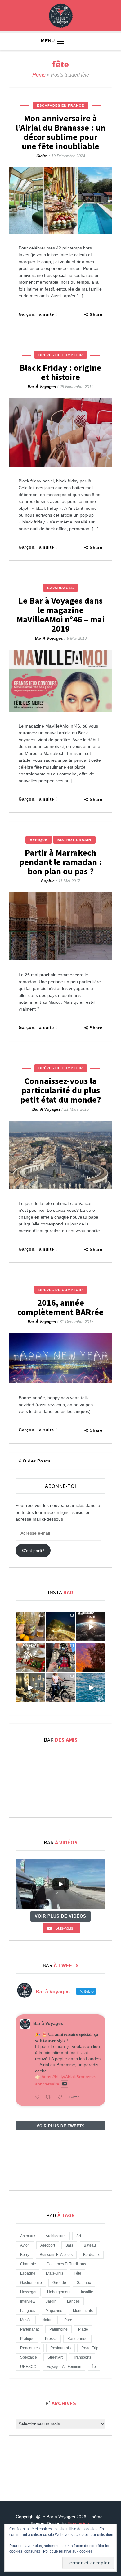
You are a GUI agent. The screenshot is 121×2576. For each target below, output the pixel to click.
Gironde (59, 2283)
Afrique (39, 840)
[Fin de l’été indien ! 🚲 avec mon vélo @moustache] (30, 1688)
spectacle (29, 2357)
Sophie (48, 881)
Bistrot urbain (74, 840)
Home (39, 75)
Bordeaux (91, 2255)
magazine (54, 2311)
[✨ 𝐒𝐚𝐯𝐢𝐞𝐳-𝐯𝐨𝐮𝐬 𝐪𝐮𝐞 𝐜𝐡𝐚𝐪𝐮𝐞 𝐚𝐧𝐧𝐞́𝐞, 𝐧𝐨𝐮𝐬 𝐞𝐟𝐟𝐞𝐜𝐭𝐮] (91, 1627)
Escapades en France (60, 105)
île (94, 2367)
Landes (73, 2301)
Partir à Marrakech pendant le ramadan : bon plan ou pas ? (60, 862)
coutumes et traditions (66, 2264)
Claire (42, 156)
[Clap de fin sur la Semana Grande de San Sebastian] (91, 1688)
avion (25, 2245)
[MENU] (60, 42)
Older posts (37, 1461)
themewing (78, 2523)
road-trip (90, 2348)
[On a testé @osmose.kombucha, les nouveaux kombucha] (30, 1627)
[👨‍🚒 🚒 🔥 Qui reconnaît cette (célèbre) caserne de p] (60, 1657)
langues (28, 2311)
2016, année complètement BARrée (60, 1307)
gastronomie (31, 2283)
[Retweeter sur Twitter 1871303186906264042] (50, 2097)
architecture (56, 2236)
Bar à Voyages (42, 387)
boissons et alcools (56, 2255)
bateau (90, 2245)
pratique (27, 2339)
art (79, 2236)
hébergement (59, 2292)
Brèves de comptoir (61, 355)
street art (55, 2357)
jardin (51, 2301)
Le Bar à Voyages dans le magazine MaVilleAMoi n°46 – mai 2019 (60, 615)
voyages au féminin (64, 2367)
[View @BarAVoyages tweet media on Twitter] (65, 2084)
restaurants (60, 2348)
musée (26, 2320)
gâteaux (84, 2283)
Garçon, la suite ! (38, 314)
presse (51, 2339)
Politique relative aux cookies (68, 2551)
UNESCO (28, 2367)
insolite (87, 2292)
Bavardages (60, 588)
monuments (83, 2311)
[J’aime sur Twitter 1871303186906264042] (62, 2097)
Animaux (28, 2236)
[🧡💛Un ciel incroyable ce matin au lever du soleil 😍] (91, 1657)
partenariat (29, 2329)
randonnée (77, 2339)
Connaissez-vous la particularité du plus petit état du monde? (60, 1090)
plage (83, 2329)
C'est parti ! (33, 1551)
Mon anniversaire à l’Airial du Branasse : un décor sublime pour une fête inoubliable (60, 132)
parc (68, 2320)
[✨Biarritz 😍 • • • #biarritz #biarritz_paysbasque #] (60, 1627)
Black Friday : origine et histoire (60, 372)
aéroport (48, 2245)
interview (28, 2301)
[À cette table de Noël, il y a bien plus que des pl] (30, 1657)
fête (78, 2273)
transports (82, 2357)
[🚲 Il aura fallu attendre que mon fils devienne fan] (60, 1688)
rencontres (30, 2348)
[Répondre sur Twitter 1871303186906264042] (39, 2097)
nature (48, 2320)
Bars (69, 2245)
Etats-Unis (55, 2273)
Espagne (28, 2273)
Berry (25, 2255)
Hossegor (28, 2292)
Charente (28, 2264)
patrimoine (58, 2329)
